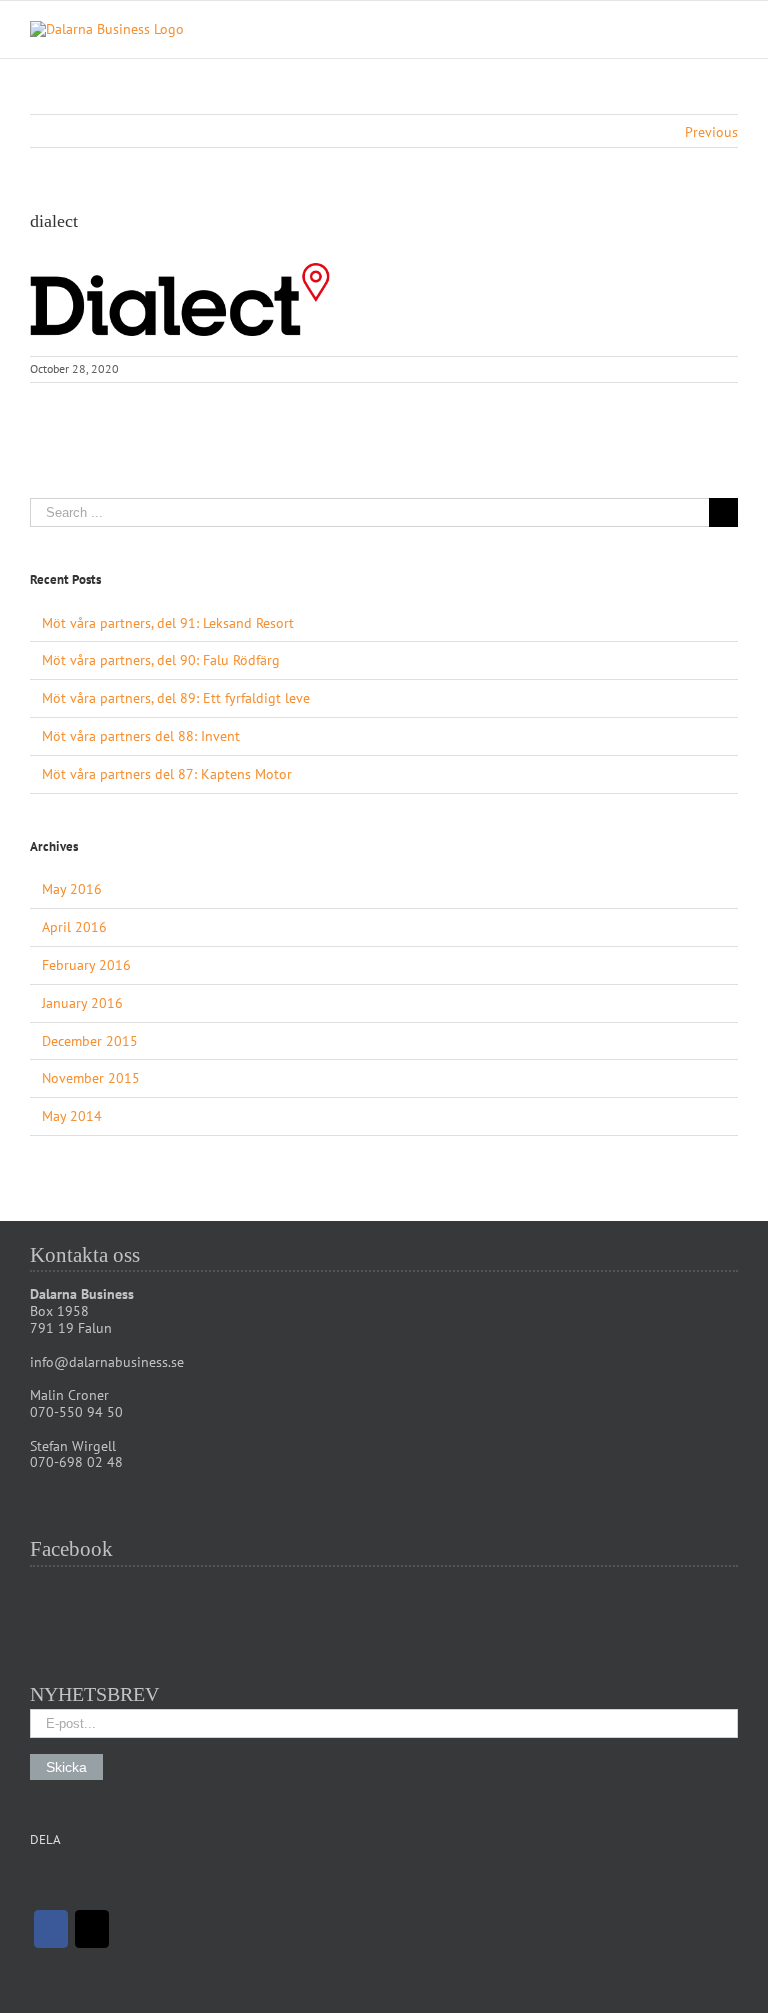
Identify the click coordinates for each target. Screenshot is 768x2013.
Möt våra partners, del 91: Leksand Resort (168, 623)
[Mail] (92, 1929)
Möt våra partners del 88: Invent (141, 736)
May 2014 (72, 1116)
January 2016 (82, 1003)
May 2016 (72, 889)
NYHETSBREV (94, 1694)
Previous (711, 132)
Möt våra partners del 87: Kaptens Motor (167, 774)
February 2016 (86, 965)
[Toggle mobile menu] (730, 31)
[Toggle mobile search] (694, 31)
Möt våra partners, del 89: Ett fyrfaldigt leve (176, 698)
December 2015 (90, 1041)
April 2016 (74, 927)
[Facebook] (51, 1929)
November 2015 (91, 1078)
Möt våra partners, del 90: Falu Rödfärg (161, 660)
